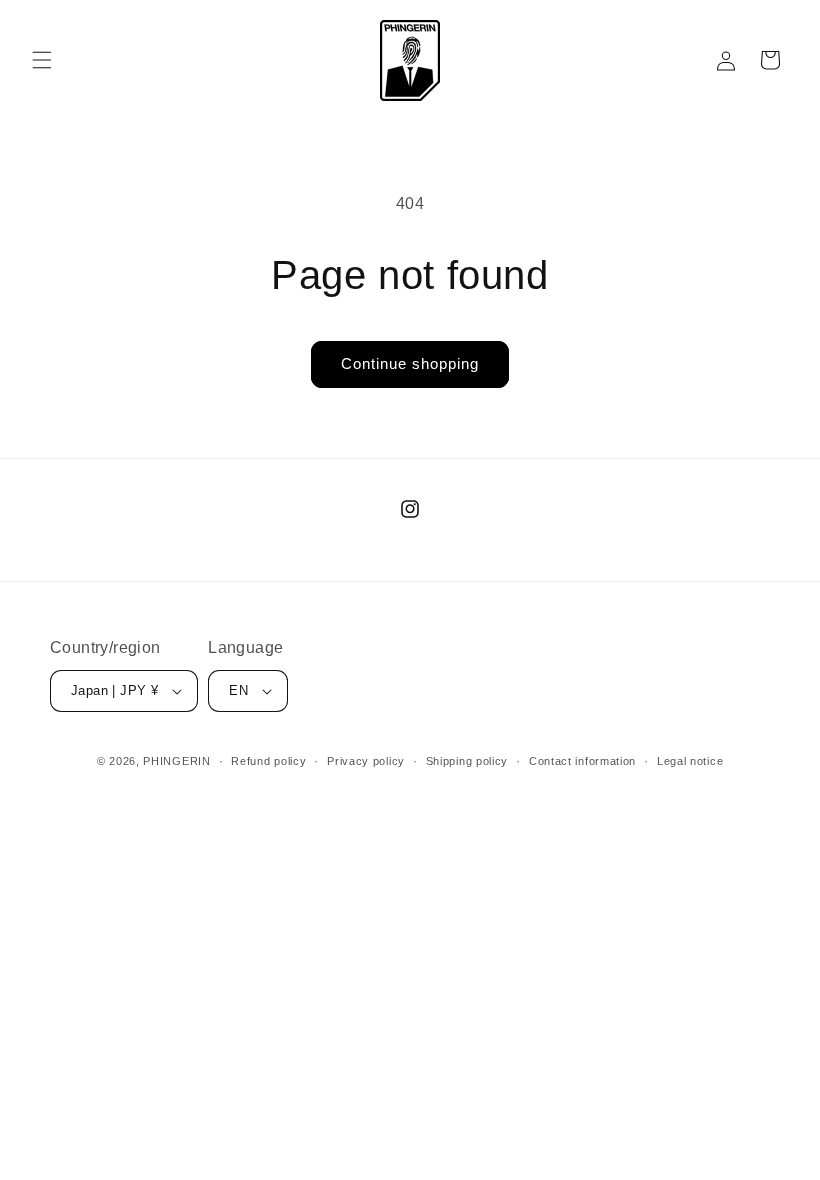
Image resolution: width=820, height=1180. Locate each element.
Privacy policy (366, 761)
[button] (42, 60)
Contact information (582, 761)
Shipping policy (467, 761)
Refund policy (268, 761)
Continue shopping (410, 363)
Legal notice (690, 761)
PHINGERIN (176, 761)
